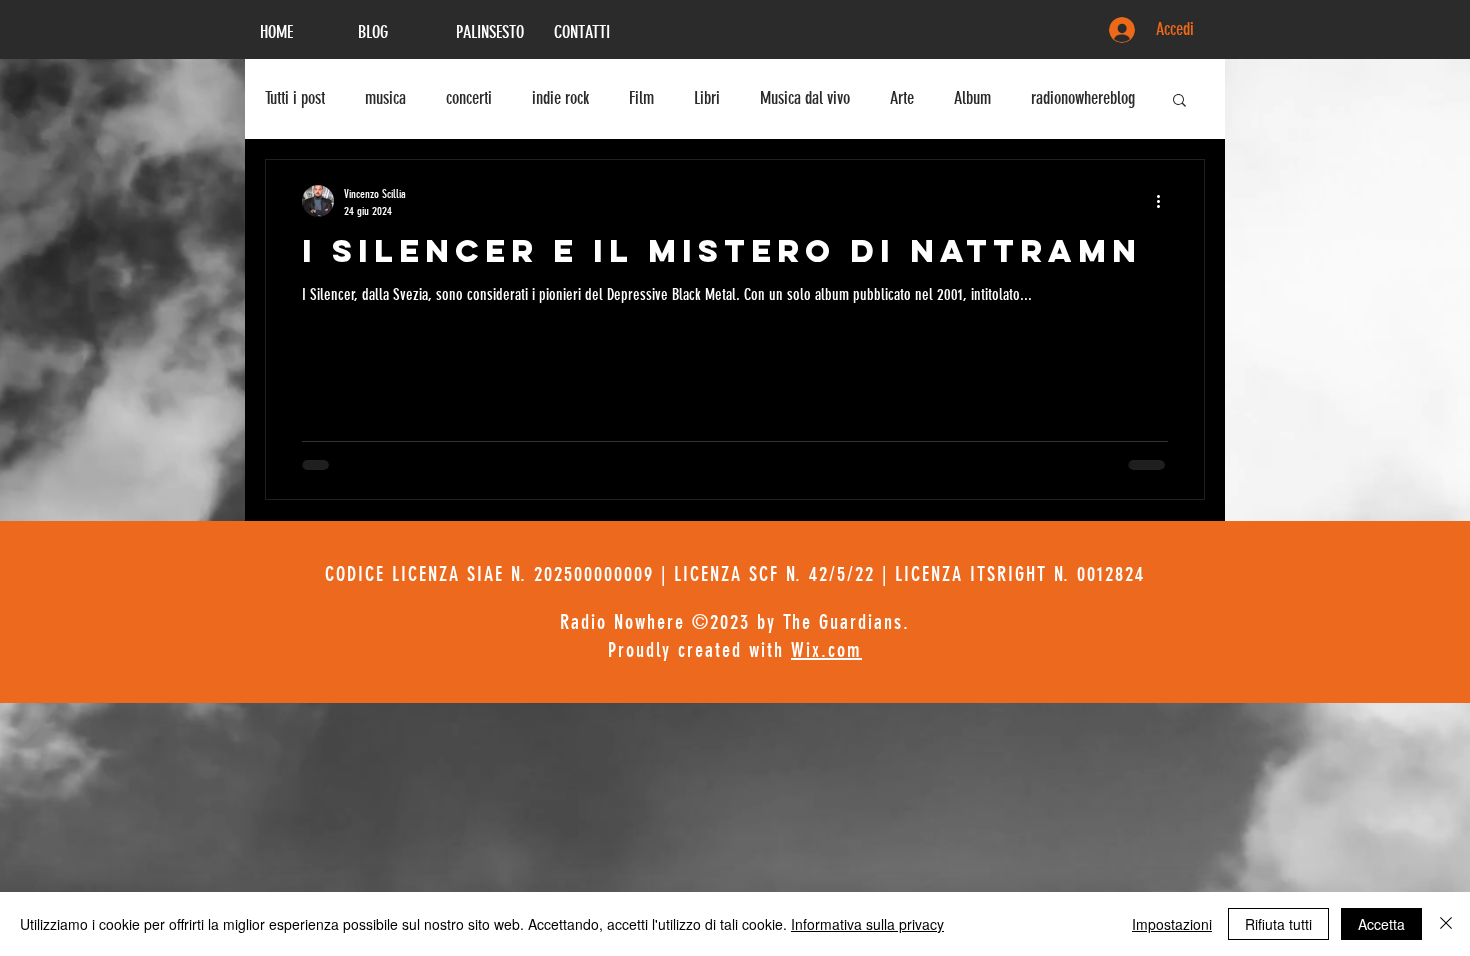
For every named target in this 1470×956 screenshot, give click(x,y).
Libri (707, 98)
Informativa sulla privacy (867, 924)
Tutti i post (295, 98)
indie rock (560, 98)
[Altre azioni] (1165, 201)
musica (385, 98)
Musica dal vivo (805, 98)
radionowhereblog (1083, 98)
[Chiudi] (1446, 924)
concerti (469, 98)
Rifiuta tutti (1278, 924)
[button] (1179, 101)
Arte (902, 98)
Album (972, 98)
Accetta (1381, 924)
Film (641, 98)
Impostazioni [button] (1172, 924)
